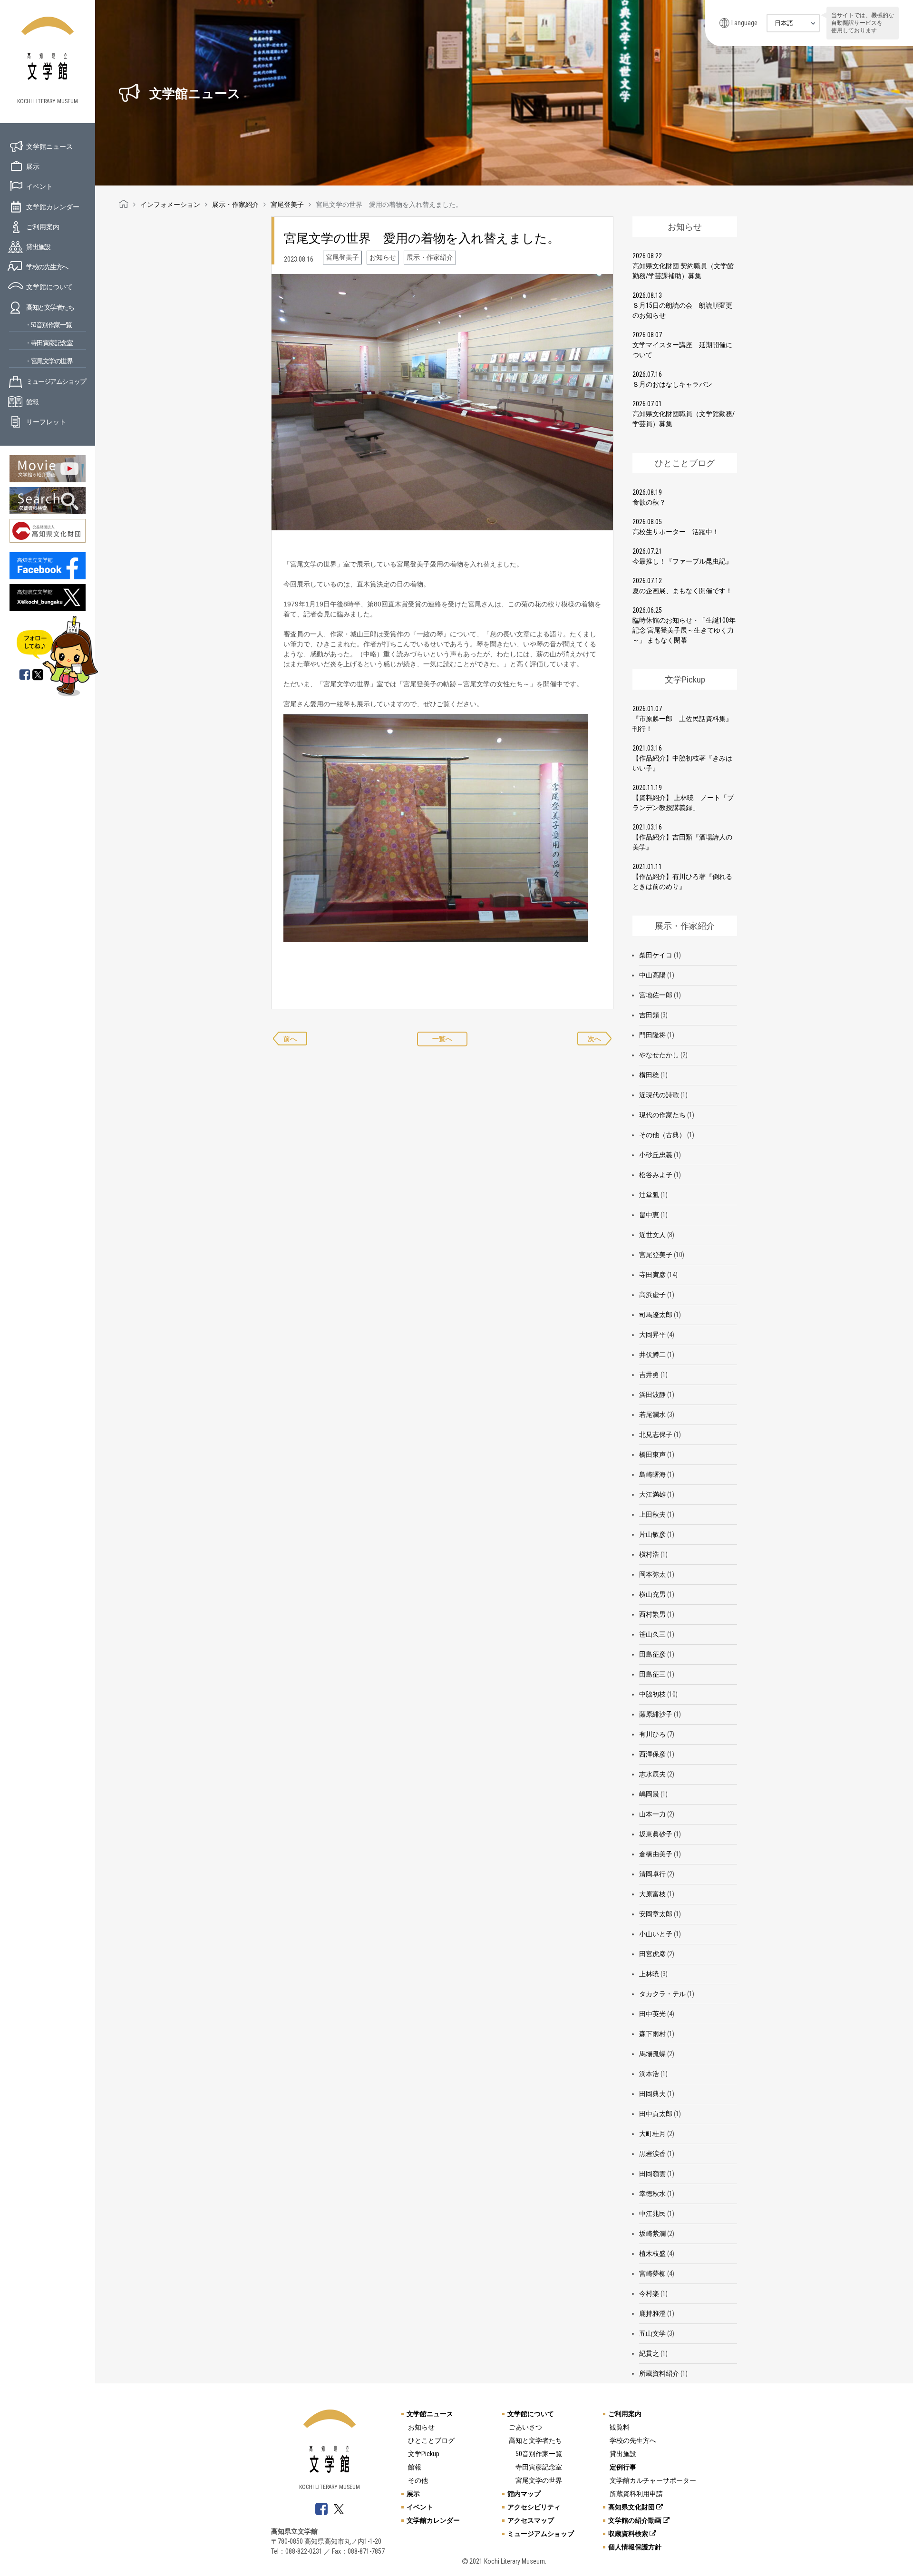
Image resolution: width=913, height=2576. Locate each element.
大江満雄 (652, 1494)
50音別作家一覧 (539, 2454)
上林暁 (649, 1974)
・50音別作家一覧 (48, 325)
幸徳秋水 (652, 2194)
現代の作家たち (662, 1115)
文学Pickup (424, 2454)
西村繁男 (652, 1614)
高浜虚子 (652, 1295)
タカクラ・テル (662, 1994)
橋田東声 (652, 1454)
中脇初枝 (652, 1694)
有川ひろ (652, 1734)
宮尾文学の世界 (539, 2480)
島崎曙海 (652, 1474)
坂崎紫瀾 (652, 2234)
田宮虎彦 (652, 1954)
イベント (39, 186)
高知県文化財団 (632, 2507)
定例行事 (623, 2467)
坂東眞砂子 (656, 1834)
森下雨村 (652, 2034)
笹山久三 (652, 1634)
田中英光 (652, 2014)
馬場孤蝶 (652, 2054)
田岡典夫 (652, 2094)
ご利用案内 (43, 227)
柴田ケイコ (656, 955)
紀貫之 (649, 2353)
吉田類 (649, 1015)
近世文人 (652, 1235)
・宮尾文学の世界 (49, 361)
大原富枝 (652, 1894)
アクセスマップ (531, 2520)
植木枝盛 (652, 2254)
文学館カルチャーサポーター (653, 2480)
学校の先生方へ (47, 267)
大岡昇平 (652, 1335)
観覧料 (620, 2427)
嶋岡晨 (649, 1794)
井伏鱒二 (652, 1355)
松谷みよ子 (656, 1175)
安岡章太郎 (656, 1914)
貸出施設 (38, 247)
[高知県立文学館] (124, 205)
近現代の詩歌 (659, 1095)
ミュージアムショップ (56, 381)
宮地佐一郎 (656, 995)
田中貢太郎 (656, 2114)
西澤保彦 (652, 1754)
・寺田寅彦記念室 (49, 343)
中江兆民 (652, 2214)
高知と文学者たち (50, 307)
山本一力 (652, 1814)
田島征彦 (652, 1654)
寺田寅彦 (652, 1275)
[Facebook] (25, 675)
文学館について (49, 287)
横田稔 (649, 1075)
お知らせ (421, 2427)
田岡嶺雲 (652, 2174)
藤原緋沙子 (656, 1714)
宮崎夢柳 (652, 2274)
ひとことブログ (431, 2440)
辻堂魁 (649, 1195)
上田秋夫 (652, 1514)
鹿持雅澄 (652, 2313)
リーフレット (46, 422)
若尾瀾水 (652, 1415)
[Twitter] (39, 675)
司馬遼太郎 (656, 1315)
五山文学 (652, 2333)
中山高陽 (652, 975)
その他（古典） (662, 1135)
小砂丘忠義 (656, 1155)
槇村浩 (649, 1554)
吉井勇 (649, 1375)
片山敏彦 (652, 1534)
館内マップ (524, 2494)
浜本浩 (649, 2074)
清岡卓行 (652, 1874)
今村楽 (649, 2293)
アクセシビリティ (534, 2507)
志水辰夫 (652, 1774)
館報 (32, 402)
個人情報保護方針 (635, 2547)
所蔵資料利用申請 (636, 2494)
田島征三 (652, 1674)
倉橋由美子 (656, 1854)
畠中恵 (649, 1215)
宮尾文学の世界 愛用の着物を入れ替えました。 (422, 238)
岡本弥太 (652, 1574)
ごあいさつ (525, 2427)
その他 (418, 2480)
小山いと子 (656, 1934)
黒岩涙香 (652, 2154)
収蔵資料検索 (629, 2534)
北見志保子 (656, 1434)
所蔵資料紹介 (659, 2373)
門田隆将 (652, 1035)
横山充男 (652, 1594)
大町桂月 (652, 2134)
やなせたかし (659, 1055)
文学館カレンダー (53, 207)
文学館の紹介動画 (636, 2520)
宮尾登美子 (656, 1255)
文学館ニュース (49, 146)
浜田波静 (652, 1395)
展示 (33, 166)
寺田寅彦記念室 (539, 2467)
